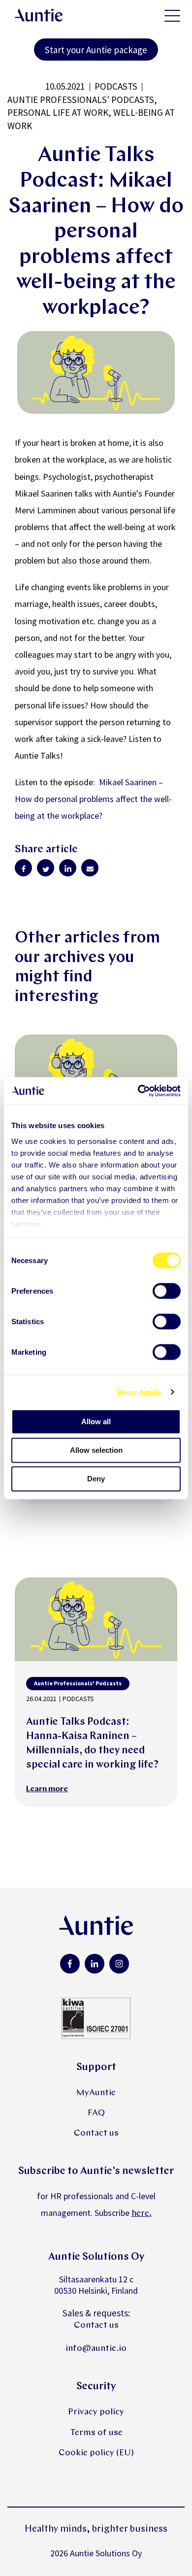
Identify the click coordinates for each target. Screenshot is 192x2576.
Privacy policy (96, 2412)
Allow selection (96, 1450)
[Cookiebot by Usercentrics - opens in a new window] (138, 1091)
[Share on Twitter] (46, 868)
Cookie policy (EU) (96, 2453)
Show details (139, 1392)
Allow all (96, 1422)
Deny (96, 1479)
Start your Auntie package (96, 50)
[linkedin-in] (95, 1964)
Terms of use (96, 2433)
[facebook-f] (70, 1964)
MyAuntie (96, 2093)
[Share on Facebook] (23, 868)
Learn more (47, 1789)
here (140, 2214)
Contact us (96, 2133)
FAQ (96, 2113)
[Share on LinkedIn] (68, 868)
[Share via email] (90, 868)
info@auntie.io (96, 2349)
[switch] (167, 1291)
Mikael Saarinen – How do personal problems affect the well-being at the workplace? (93, 799)
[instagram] (119, 1964)
